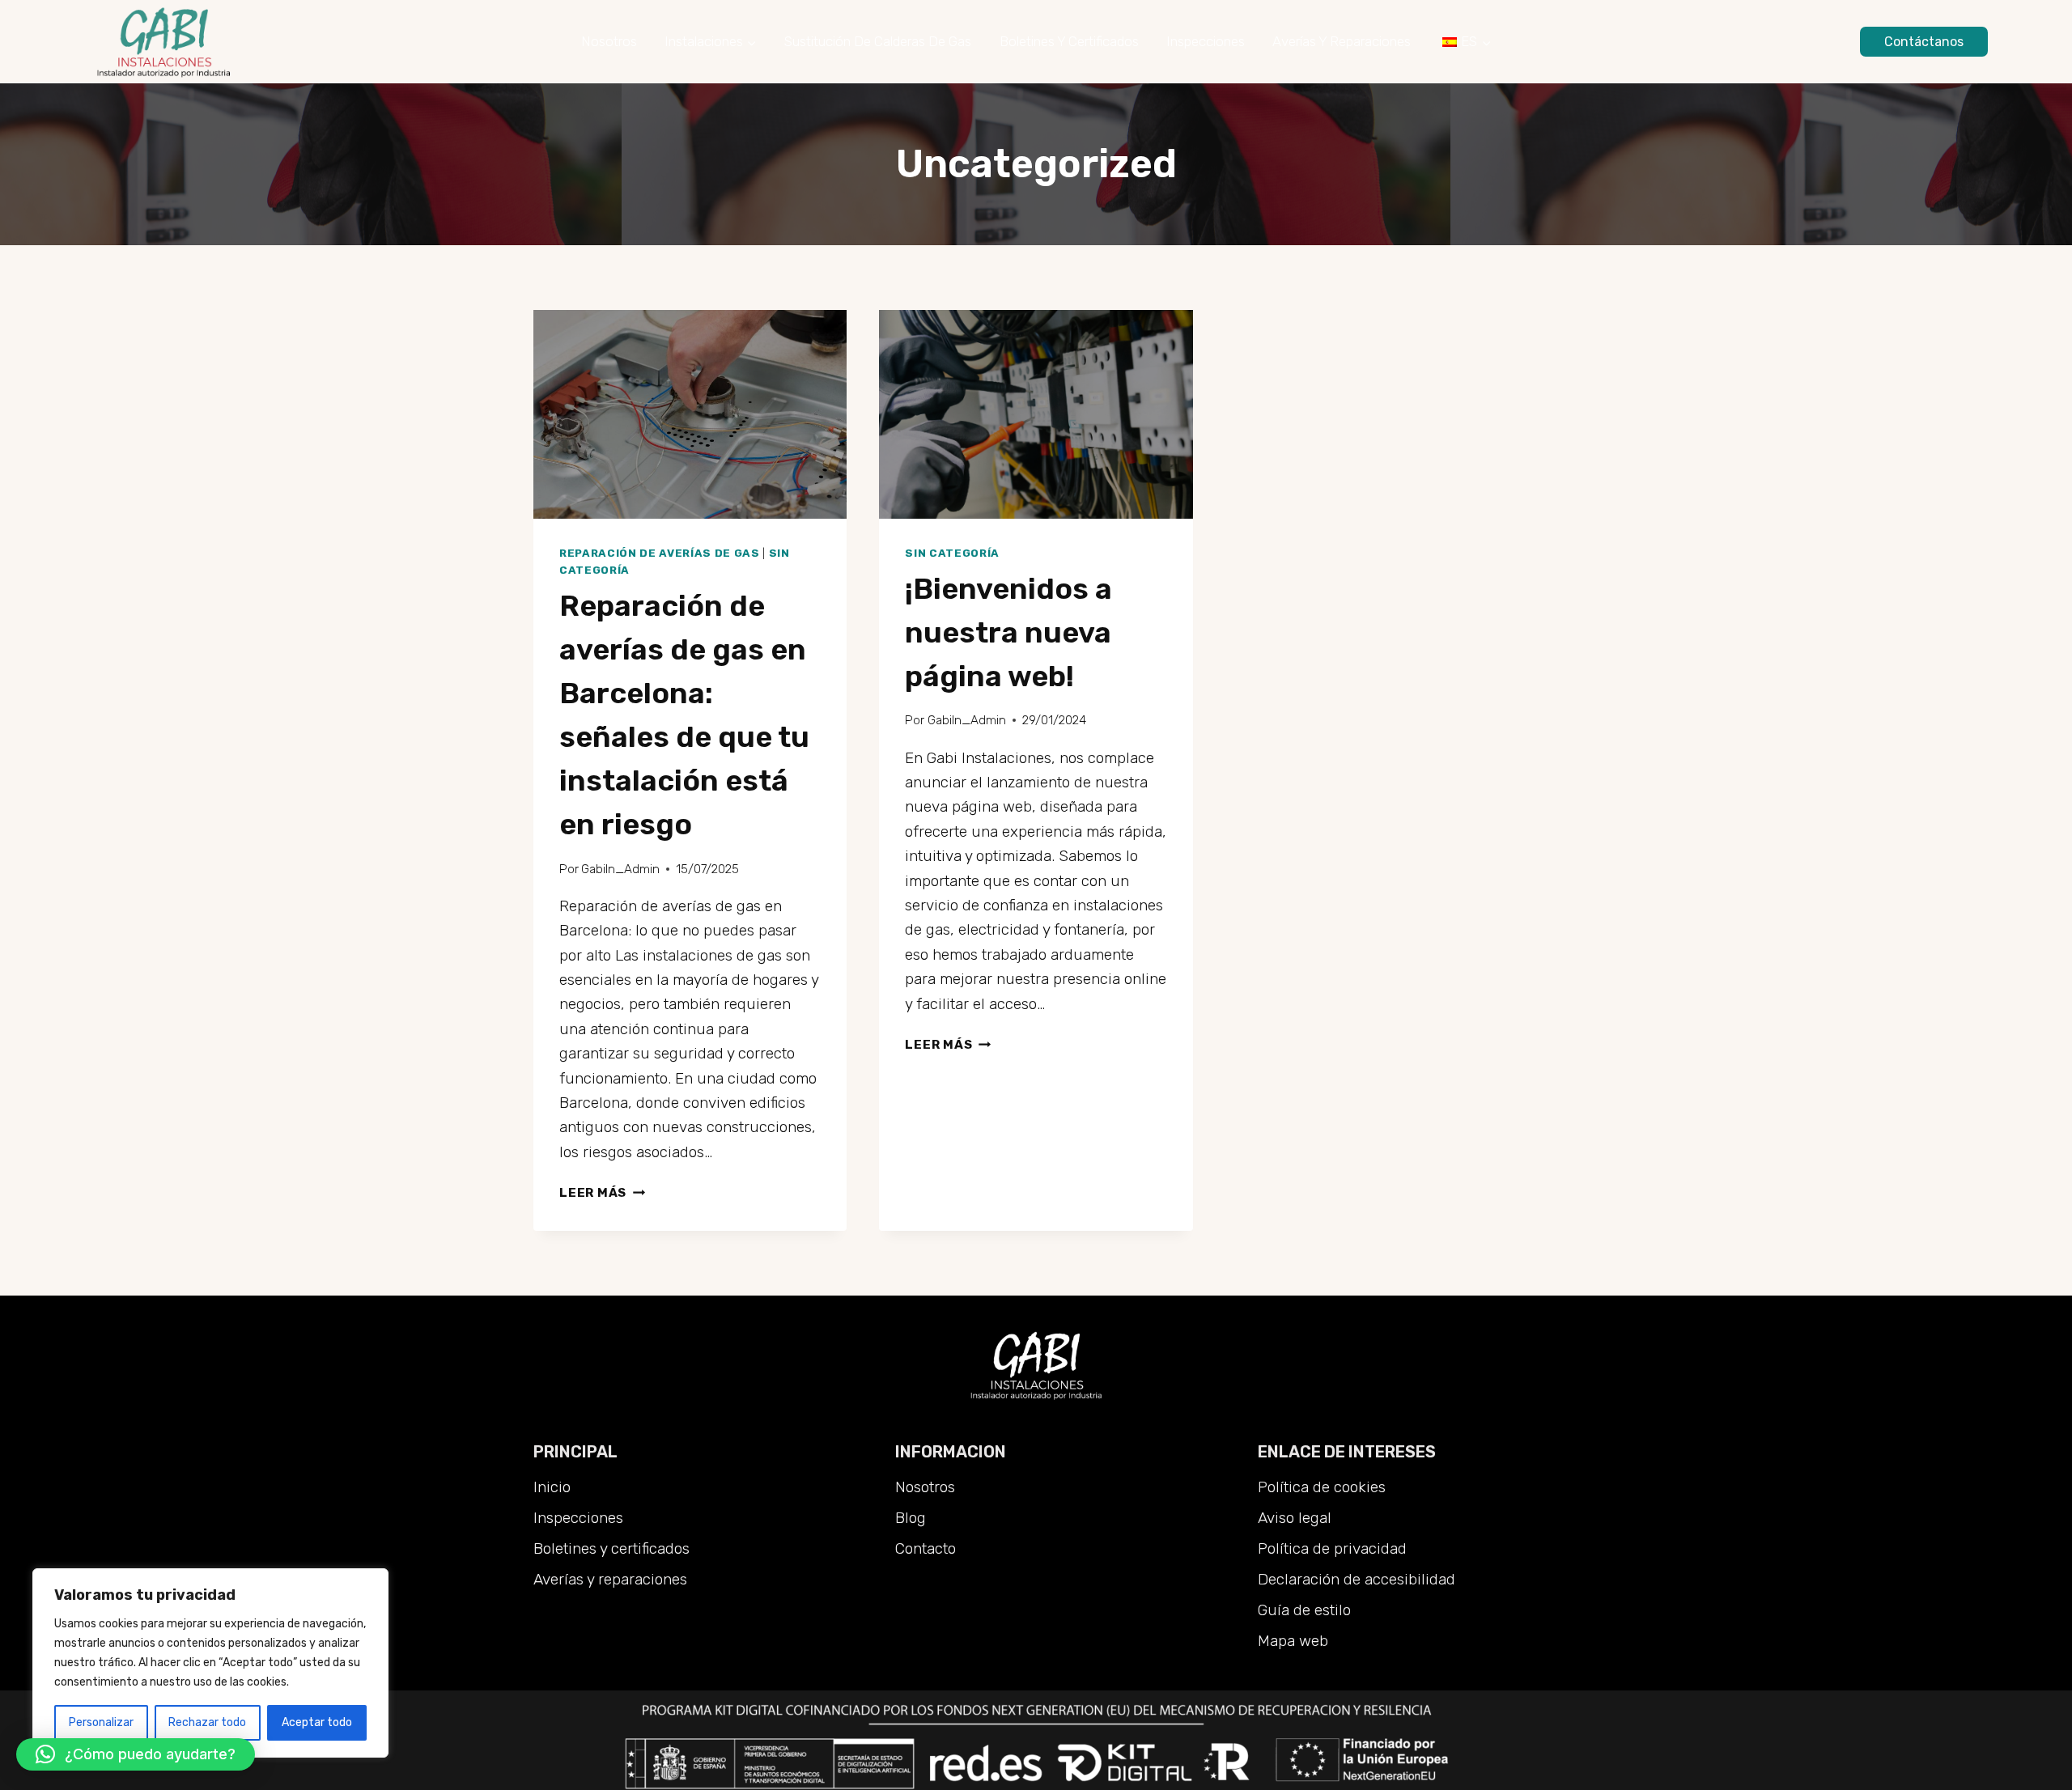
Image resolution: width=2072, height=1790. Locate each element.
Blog (911, 1518)
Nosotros (609, 41)
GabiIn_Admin (620, 869)
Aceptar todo (317, 1722)
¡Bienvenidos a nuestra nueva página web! (1008, 632)
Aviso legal (1295, 1518)
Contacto (926, 1548)
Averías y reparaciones (1342, 41)
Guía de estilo (1304, 1610)
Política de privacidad (1332, 1548)
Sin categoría (952, 553)
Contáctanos (1924, 42)
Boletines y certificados (1069, 41)
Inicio (552, 1487)
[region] (210, 1663)
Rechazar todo (207, 1722)
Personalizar (101, 1722)
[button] (136, 1754)
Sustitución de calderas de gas (878, 41)
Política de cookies (1322, 1487)
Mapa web (1293, 1641)
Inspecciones (1206, 41)
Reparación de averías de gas (660, 553)
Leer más (602, 1193)
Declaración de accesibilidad (1357, 1579)
